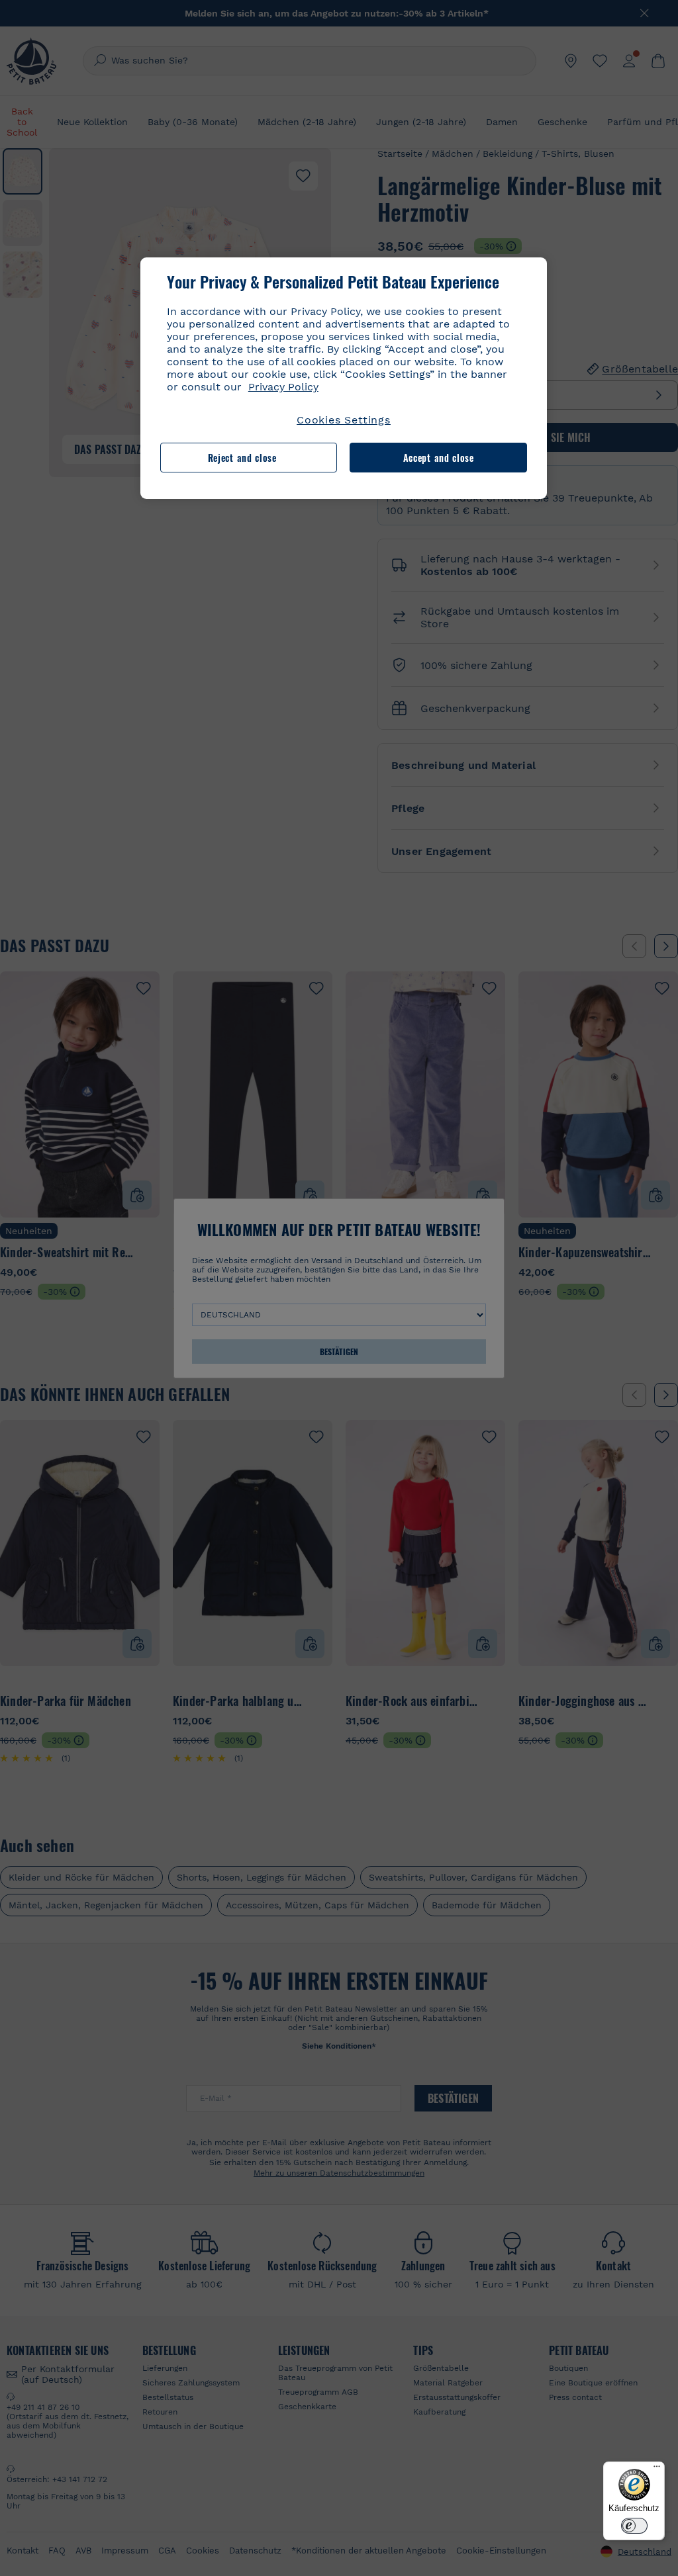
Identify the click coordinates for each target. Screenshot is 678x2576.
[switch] (634, 2526)
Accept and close (439, 458)
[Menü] (657, 2469)
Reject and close (242, 458)
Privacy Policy (283, 387)
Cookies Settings (344, 420)
